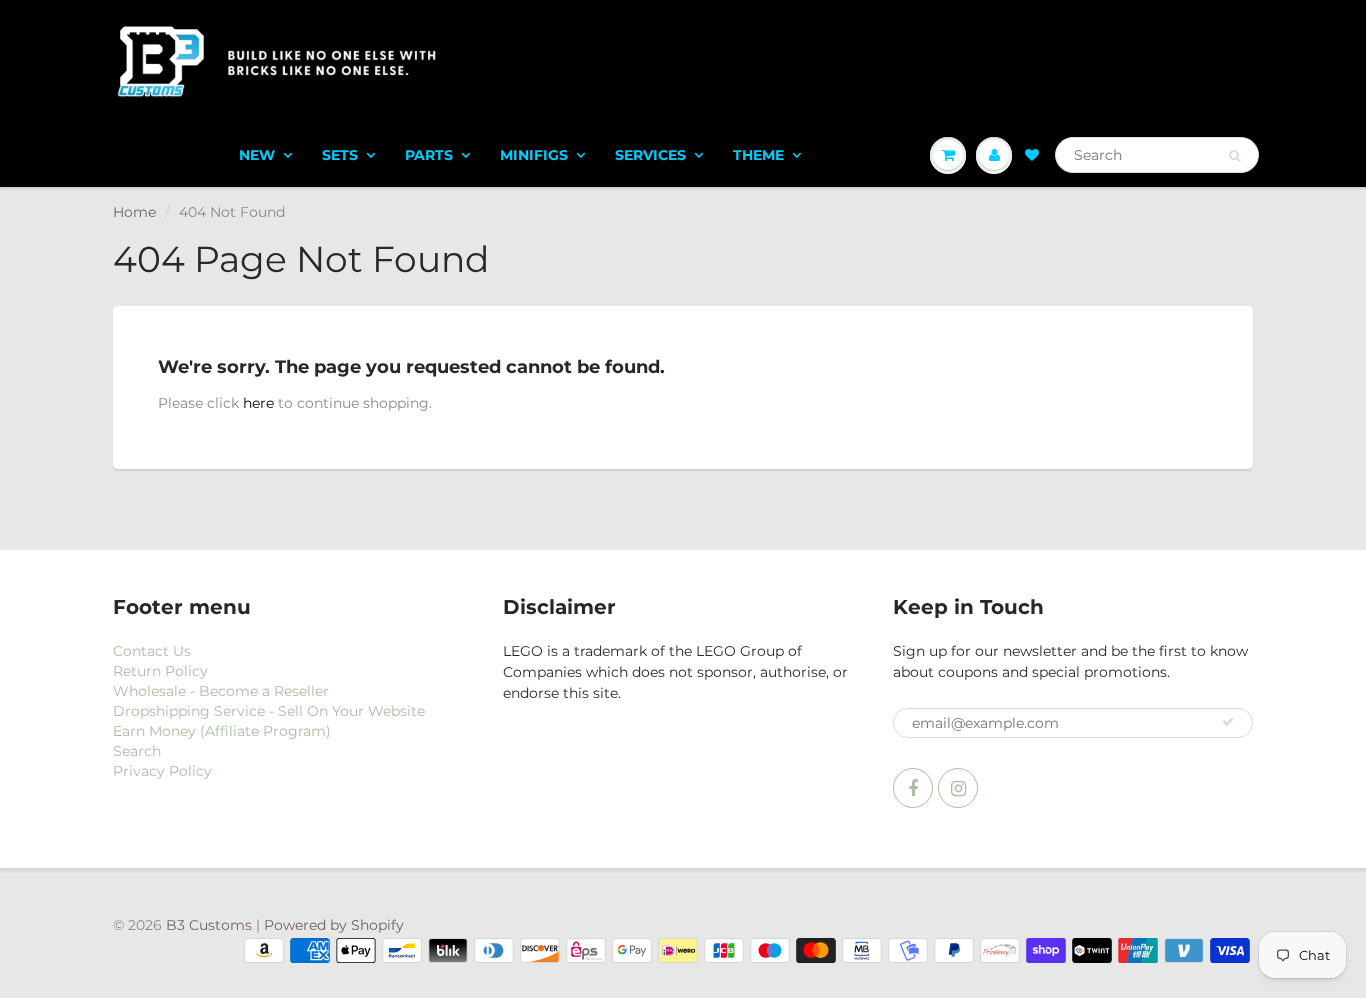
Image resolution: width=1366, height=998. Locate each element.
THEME (758, 155)
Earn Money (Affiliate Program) (222, 731)
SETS (340, 155)
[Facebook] (913, 788)
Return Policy (160, 671)
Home (134, 212)
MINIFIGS (534, 155)
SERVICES (650, 155)
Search (137, 751)
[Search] (1234, 156)
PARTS (429, 155)
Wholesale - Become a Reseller (221, 691)
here (258, 403)
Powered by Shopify (334, 925)
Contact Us (152, 651)
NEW (257, 155)
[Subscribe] (1228, 722)
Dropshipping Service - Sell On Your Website (269, 711)
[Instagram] (958, 788)
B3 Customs (209, 925)
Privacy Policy (162, 771)
